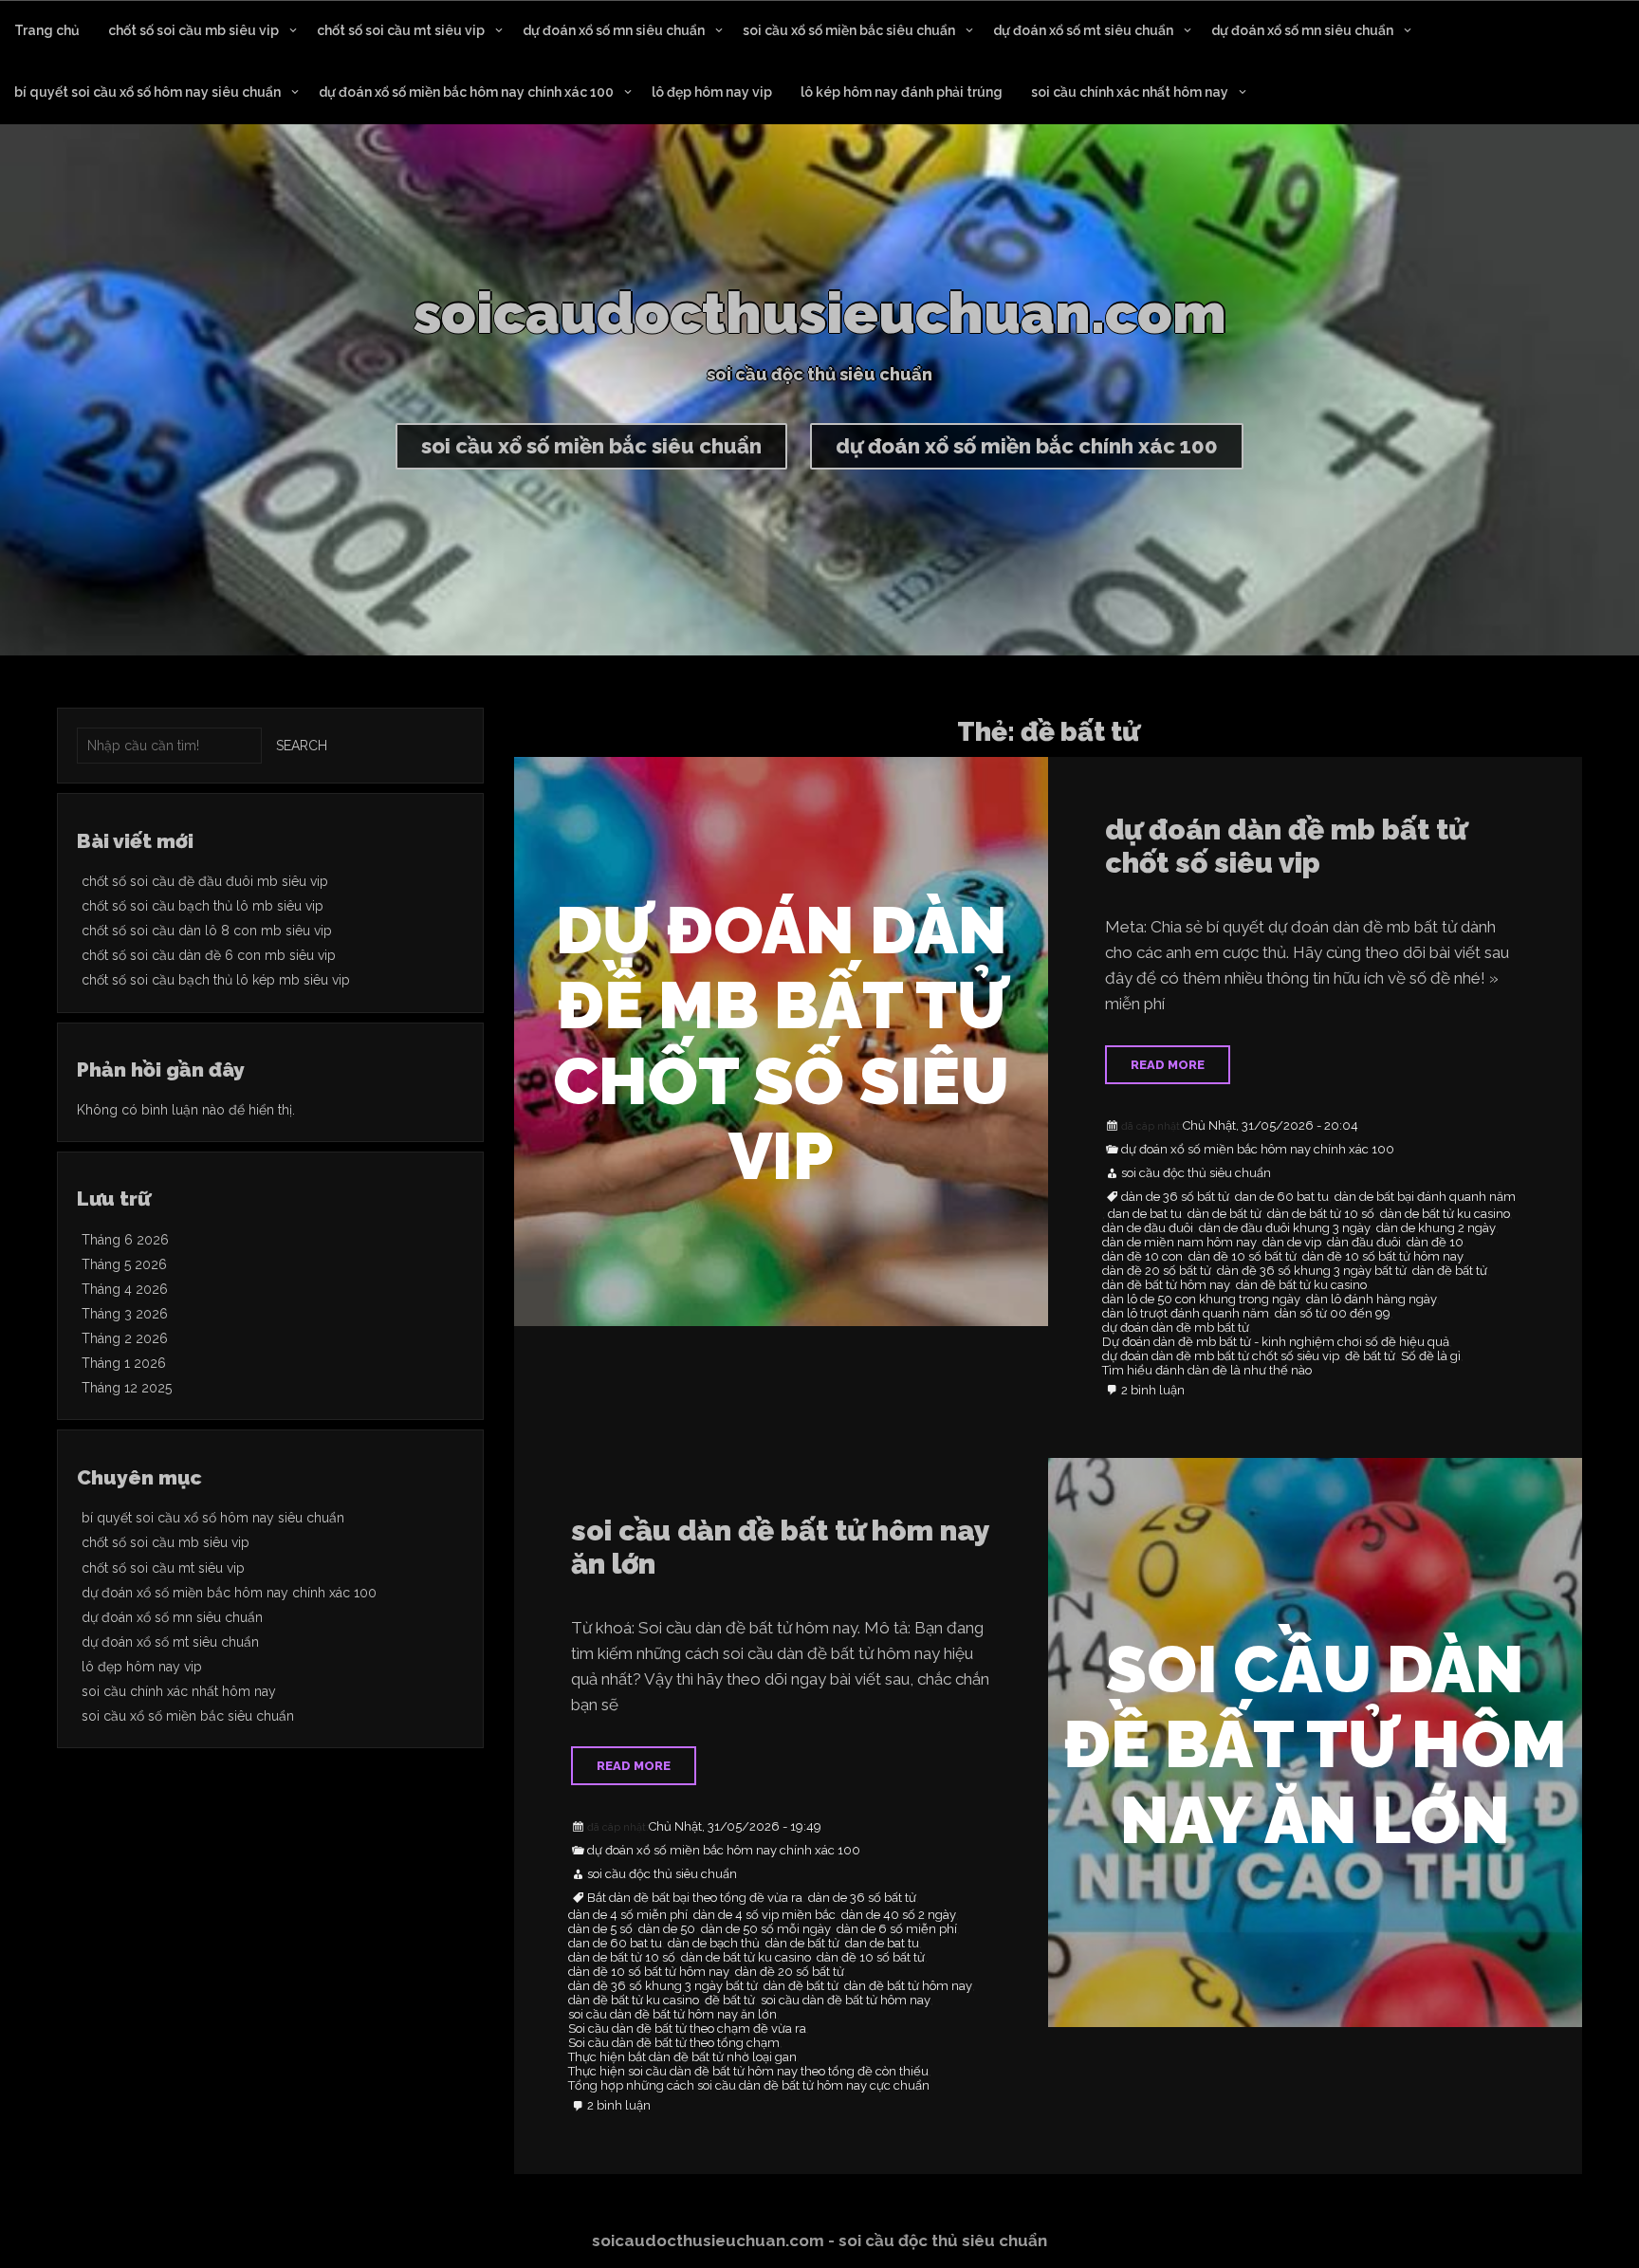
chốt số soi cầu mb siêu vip (193, 30)
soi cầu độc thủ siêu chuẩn (1196, 1173)
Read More (1168, 1065)
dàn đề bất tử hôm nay (1166, 1285)
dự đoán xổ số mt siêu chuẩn (1083, 30)
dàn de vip (1292, 1243)
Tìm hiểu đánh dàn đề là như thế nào (1207, 1371)
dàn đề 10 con (1142, 1257)
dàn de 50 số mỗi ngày (766, 1929)
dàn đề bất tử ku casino (1301, 1285)
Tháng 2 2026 (125, 1338)
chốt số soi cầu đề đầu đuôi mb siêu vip (205, 881)
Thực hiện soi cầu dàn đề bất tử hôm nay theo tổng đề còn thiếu (748, 2072)
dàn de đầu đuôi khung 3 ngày (1285, 1228)
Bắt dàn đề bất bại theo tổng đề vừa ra (695, 1898)
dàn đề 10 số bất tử (1243, 1257)
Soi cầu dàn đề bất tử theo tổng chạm (674, 2043)
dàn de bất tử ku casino (1445, 1214)
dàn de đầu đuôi (1148, 1228)
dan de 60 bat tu (1282, 1197)
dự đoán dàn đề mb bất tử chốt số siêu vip (1286, 846)
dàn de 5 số (600, 1929)
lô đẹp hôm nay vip (712, 92)
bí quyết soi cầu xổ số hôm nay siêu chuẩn (147, 92)
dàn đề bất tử (1450, 1271)
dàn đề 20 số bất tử (1157, 1271)
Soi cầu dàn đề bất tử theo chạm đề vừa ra (687, 2029)
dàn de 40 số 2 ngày (899, 1915)
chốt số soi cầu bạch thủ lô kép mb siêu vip (216, 980)
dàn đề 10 (1435, 1243)
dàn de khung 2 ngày (1436, 1228)
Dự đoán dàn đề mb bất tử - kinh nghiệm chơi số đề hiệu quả (1276, 1342)
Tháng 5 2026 (124, 1264)
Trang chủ (47, 30)
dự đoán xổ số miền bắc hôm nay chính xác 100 (466, 92)
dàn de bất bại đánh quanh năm (1425, 1197)
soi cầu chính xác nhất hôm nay (1130, 92)
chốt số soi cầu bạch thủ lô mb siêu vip (203, 906)
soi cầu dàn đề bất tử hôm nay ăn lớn (780, 1547)
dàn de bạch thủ (714, 1944)
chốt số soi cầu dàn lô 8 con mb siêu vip (207, 931)
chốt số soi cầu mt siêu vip (401, 30)
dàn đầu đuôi (1364, 1243)
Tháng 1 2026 (124, 1363)
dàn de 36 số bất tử (1175, 1197)
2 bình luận (1153, 1391)
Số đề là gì (1431, 1356)
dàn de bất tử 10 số (1321, 1214)
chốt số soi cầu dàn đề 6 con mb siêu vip (209, 955)
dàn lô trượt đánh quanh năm (1186, 1314)
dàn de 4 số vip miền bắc (764, 1915)
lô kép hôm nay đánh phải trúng (902, 92)
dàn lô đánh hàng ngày (1372, 1300)
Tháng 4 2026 (125, 1289)
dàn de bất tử (1225, 1214)
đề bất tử (1370, 1356)
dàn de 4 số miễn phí (628, 1915)
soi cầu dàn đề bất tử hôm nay (846, 2001)
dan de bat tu (1145, 1214)
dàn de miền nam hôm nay (1179, 1243)
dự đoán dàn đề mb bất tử (1176, 1328)
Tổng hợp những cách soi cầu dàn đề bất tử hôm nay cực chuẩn (749, 2086)
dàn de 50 (667, 1929)
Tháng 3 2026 (125, 1314)
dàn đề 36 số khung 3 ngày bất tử (1312, 1271)
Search (302, 746)
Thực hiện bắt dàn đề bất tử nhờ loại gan (682, 2057)
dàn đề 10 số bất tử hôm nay (1383, 1257)
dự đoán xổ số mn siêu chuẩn (614, 30)
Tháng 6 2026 (125, 1240)
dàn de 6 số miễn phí (897, 1929)
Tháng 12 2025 (127, 1388)
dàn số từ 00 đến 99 (1333, 1314)
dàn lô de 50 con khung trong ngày (1201, 1300)
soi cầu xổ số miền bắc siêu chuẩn (849, 30)
